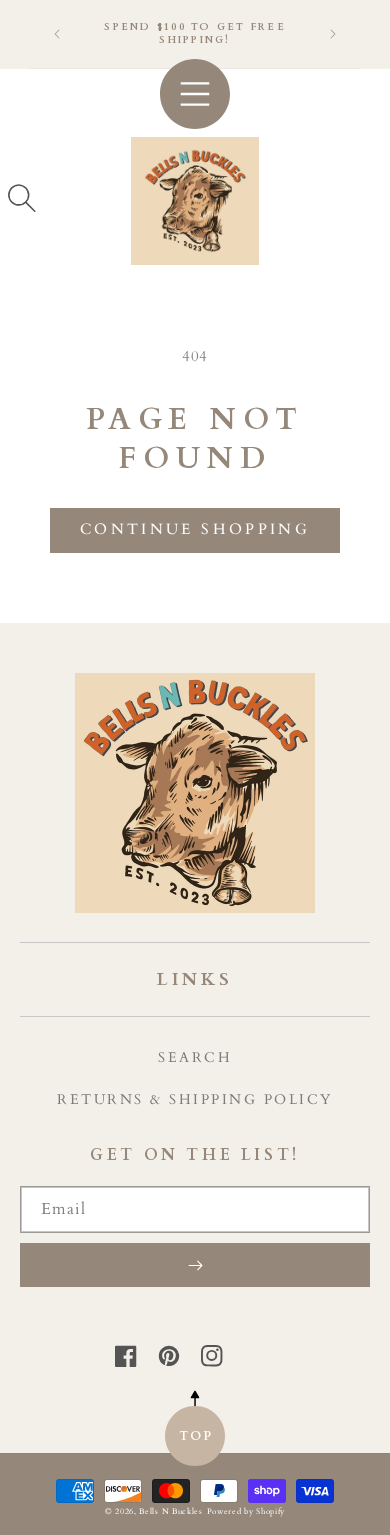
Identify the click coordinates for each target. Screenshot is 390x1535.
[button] (22, 198)
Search (195, 1057)
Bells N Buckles (171, 1511)
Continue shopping (195, 529)
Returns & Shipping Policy (195, 1099)
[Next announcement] (333, 34)
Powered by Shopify (246, 1511)
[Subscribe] (195, 1265)
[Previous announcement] (57, 34)
